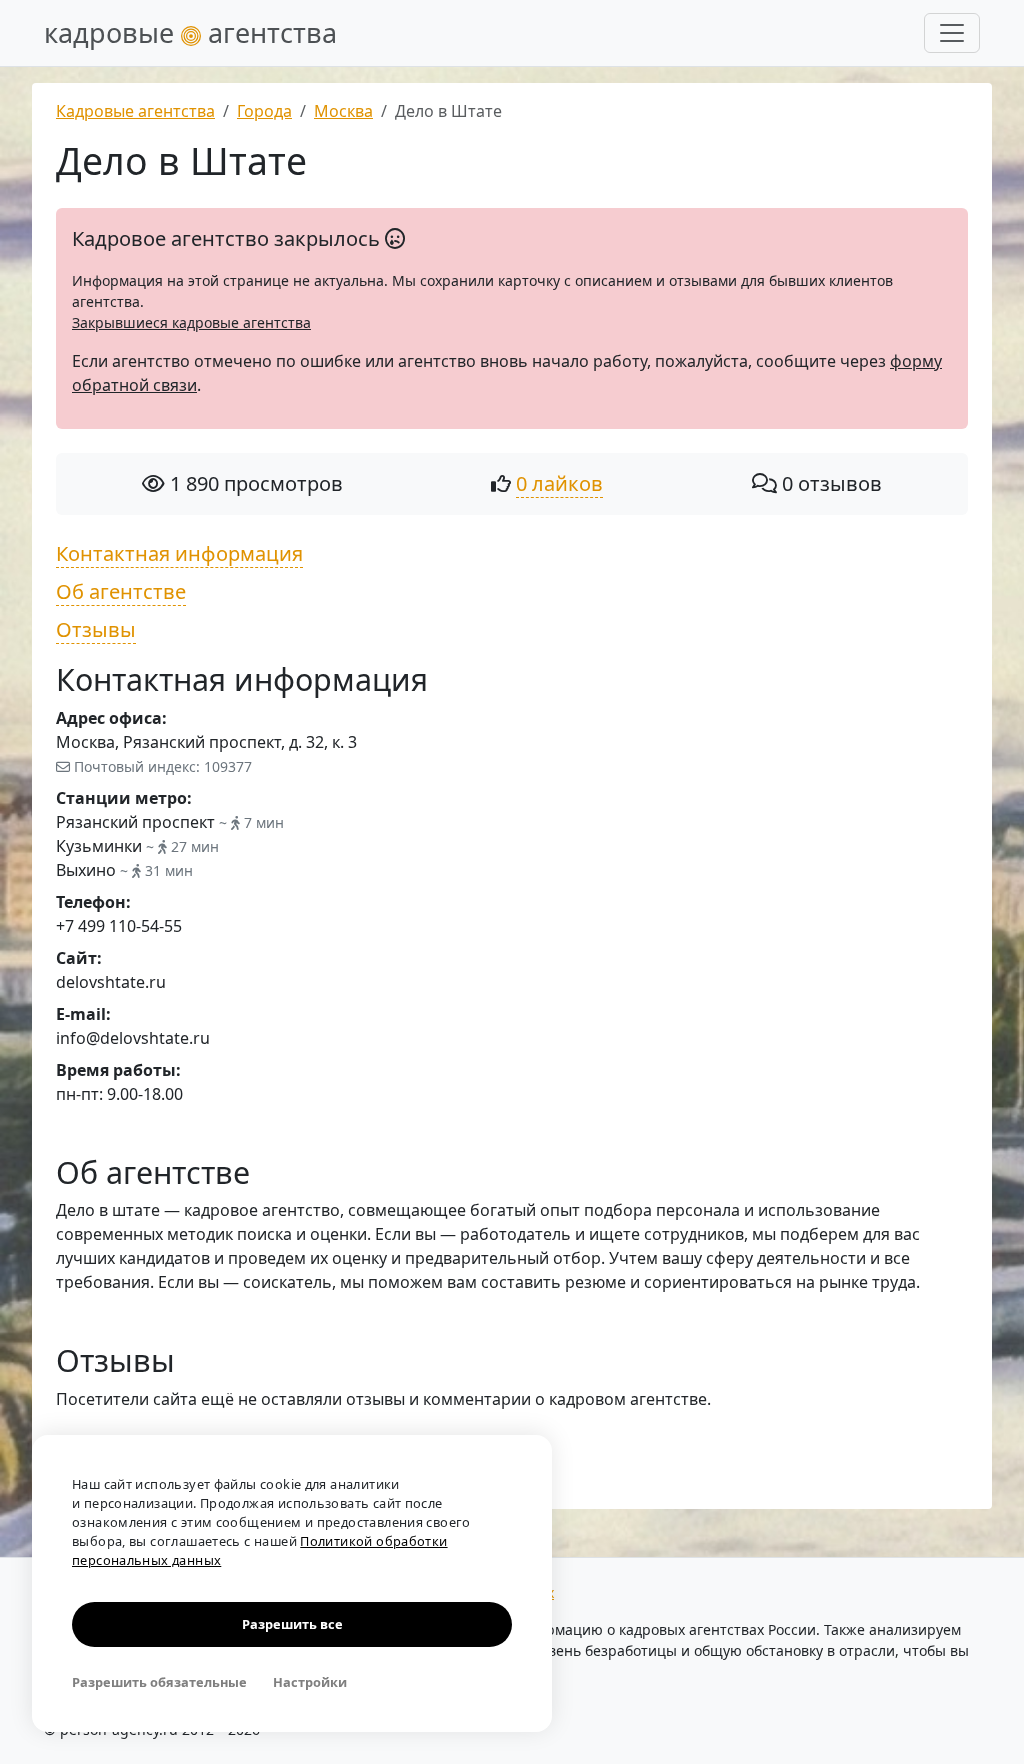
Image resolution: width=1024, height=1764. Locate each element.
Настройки (310, 1682)
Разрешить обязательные (159, 1682)
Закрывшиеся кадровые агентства (191, 322)
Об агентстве (121, 591)
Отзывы (96, 629)
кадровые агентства (190, 32)
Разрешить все (292, 1624)
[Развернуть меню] (952, 33)
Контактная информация (179, 553)
